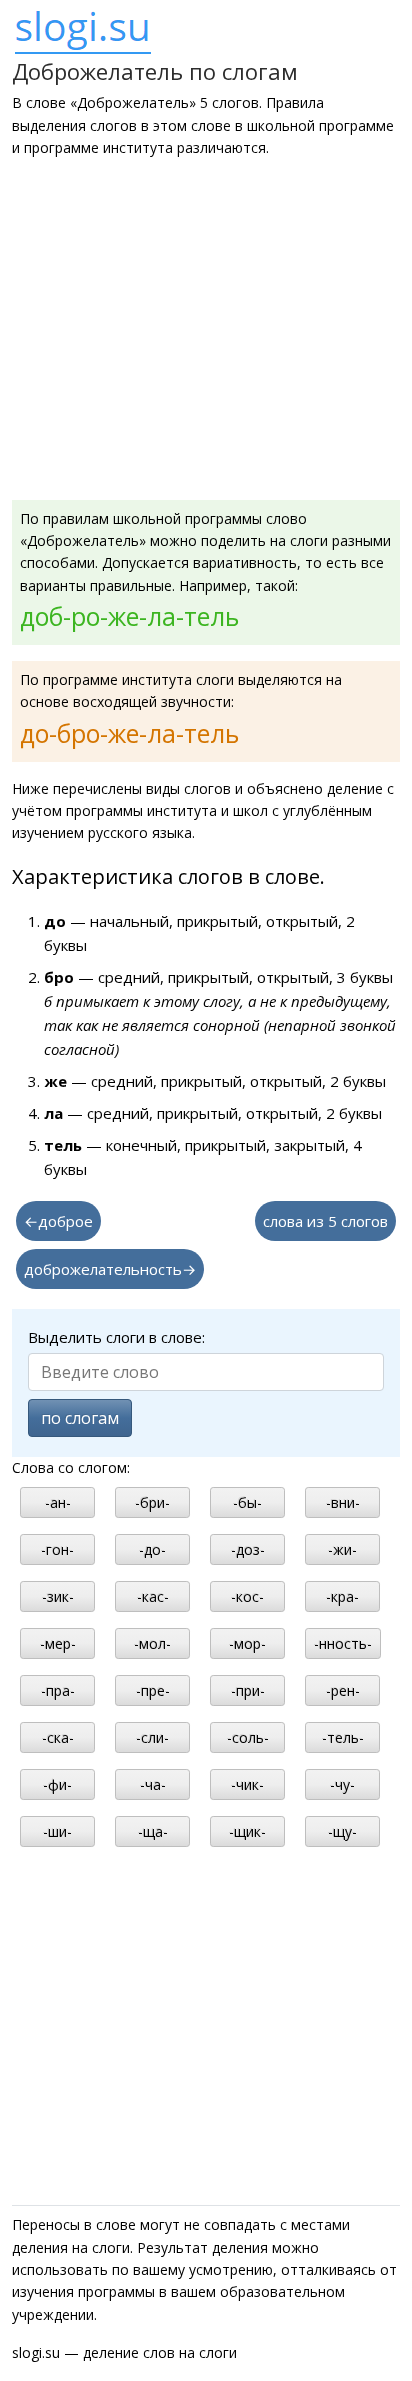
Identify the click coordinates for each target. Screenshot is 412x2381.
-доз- (248, 1549)
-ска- (58, 1737)
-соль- (248, 1737)
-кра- (342, 1596)
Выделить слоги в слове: (116, 1337)
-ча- (153, 1784)
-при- (248, 1690)
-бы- (247, 1502)
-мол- (152, 1643)
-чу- (342, 1784)
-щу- (342, 1831)
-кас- (153, 1596)
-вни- (343, 1502)
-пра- (58, 1690)
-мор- (247, 1643)
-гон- (57, 1549)
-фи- (57, 1784)
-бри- (152, 1502)
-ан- (58, 1502)
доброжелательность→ (110, 1269)
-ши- (57, 1831)
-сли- (152, 1737)
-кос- (247, 1596)
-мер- (58, 1643)
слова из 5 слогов (325, 1221)
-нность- (343, 1643)
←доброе (58, 1221)
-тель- (343, 1737)
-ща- (153, 1831)
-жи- (342, 1549)
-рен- (343, 1690)
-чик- (247, 1784)
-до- (152, 1549)
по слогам (80, 1418)
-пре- (153, 1690)
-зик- (58, 1596)
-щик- (247, 1831)
